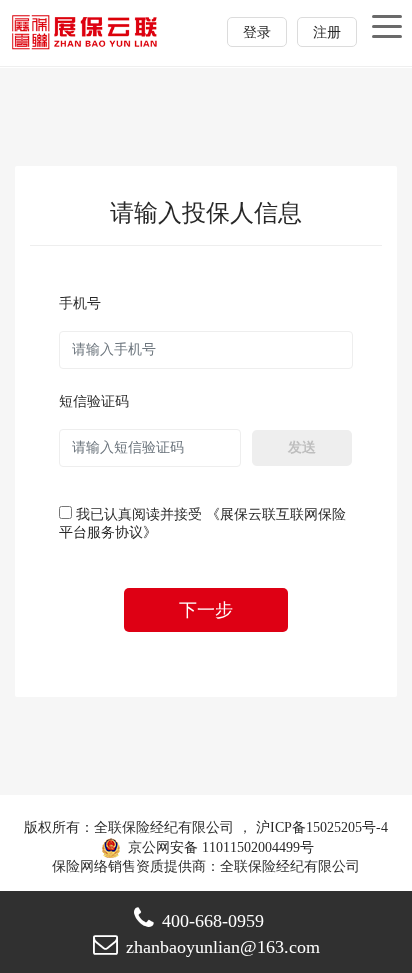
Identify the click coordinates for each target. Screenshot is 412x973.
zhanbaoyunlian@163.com (223, 947)
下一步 (206, 610)
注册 (327, 32)
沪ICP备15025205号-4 (322, 827)
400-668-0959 (213, 921)
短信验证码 (94, 401)
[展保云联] (86, 31)
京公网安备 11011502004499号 (219, 847)
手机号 (80, 303)
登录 (257, 32)
